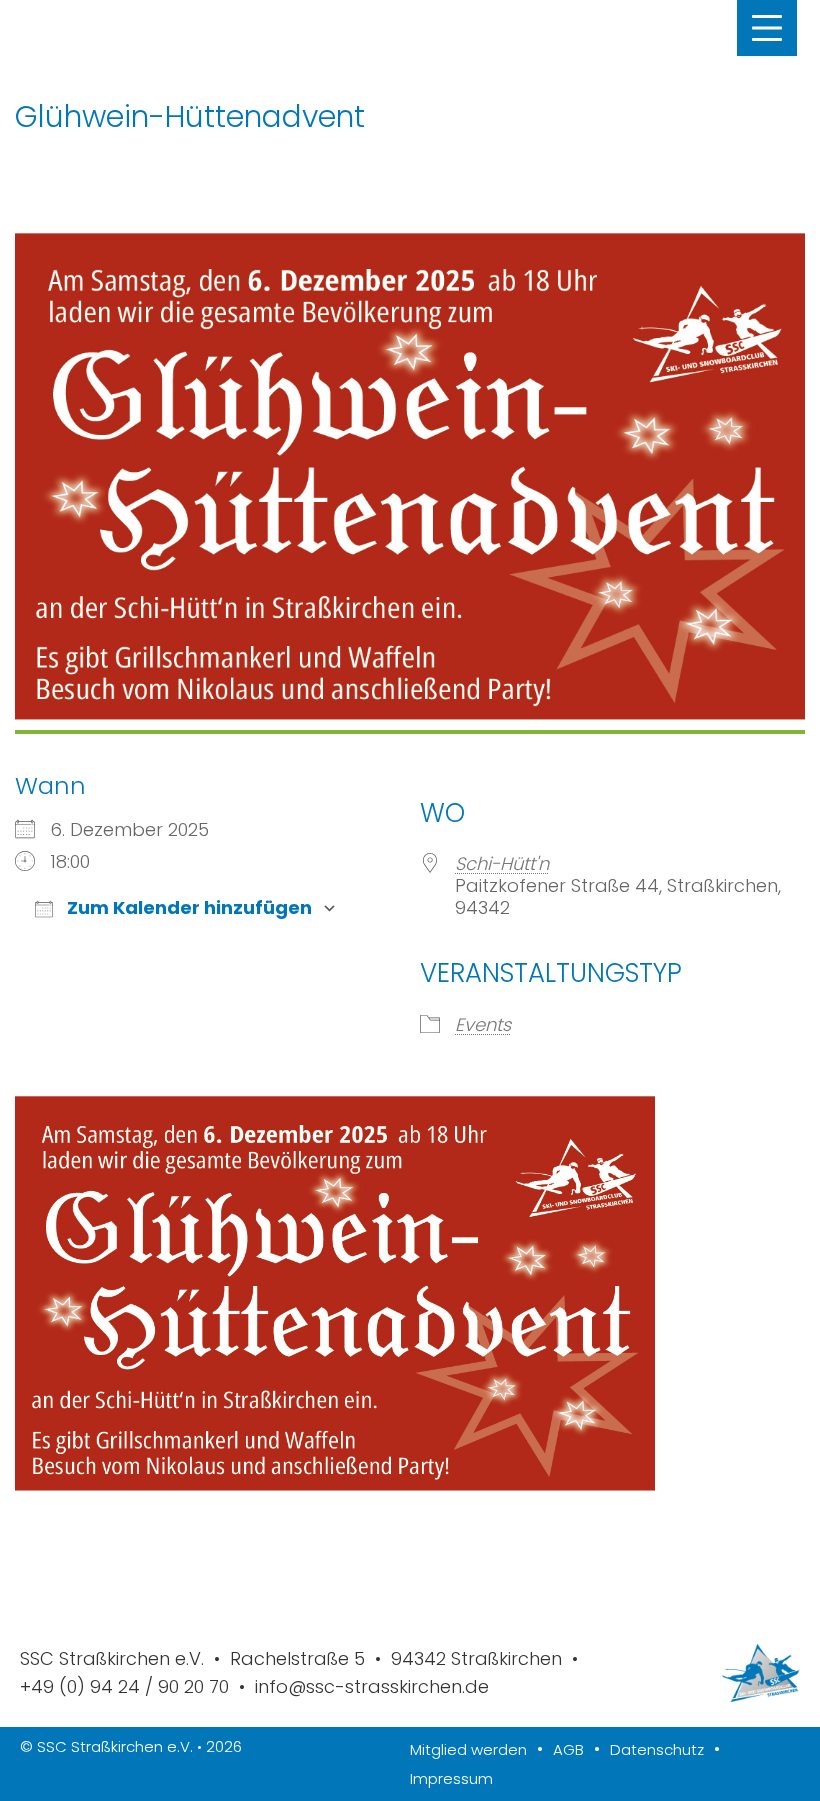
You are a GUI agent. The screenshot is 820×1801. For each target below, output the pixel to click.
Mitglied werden (468, 1749)
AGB (568, 1749)
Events (483, 1024)
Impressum (451, 1778)
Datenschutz (657, 1749)
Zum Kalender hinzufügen (187, 908)
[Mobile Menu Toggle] (767, 28)
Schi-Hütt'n (502, 863)
